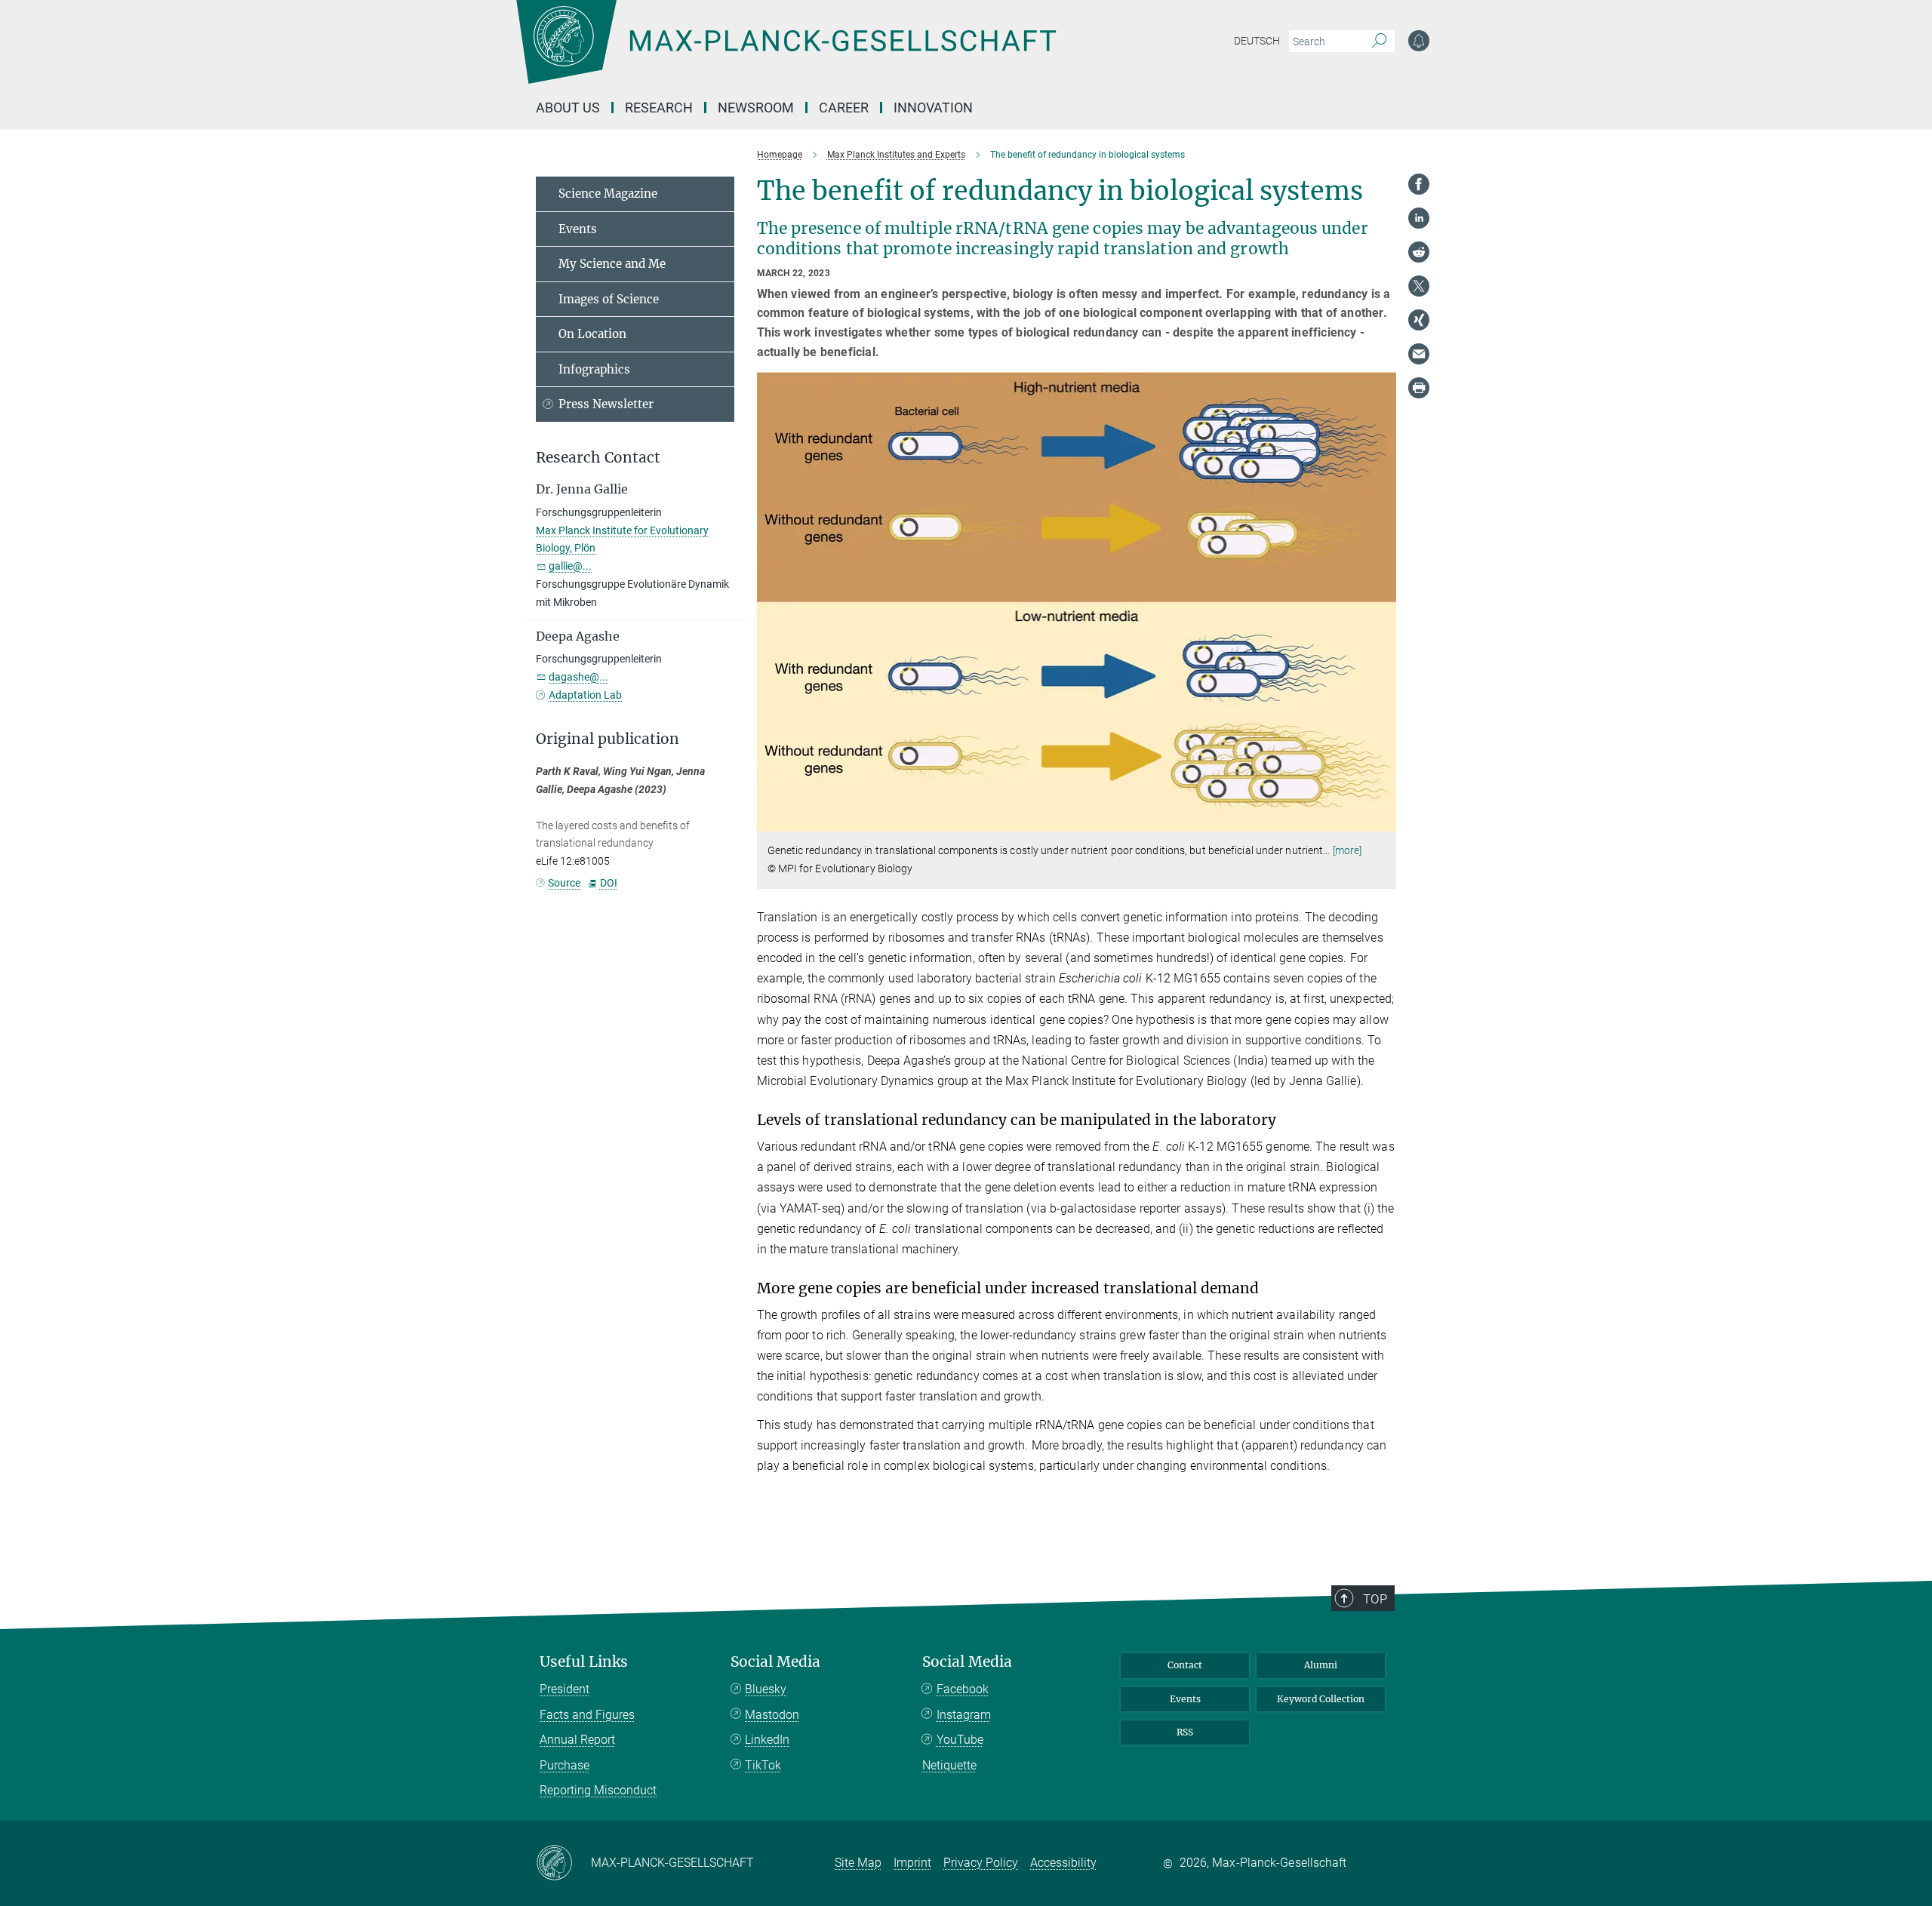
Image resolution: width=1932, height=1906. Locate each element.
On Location (592, 334)
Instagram (964, 1715)
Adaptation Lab (585, 695)
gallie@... (570, 566)
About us (568, 108)
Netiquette (949, 1765)
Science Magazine (608, 194)
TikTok (763, 1765)
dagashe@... (578, 677)
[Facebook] (1419, 184)
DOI (608, 883)
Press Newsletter (606, 404)
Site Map (858, 1863)
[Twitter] (1419, 286)
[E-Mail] (1419, 354)
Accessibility (1063, 1863)
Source (564, 883)
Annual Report (577, 1740)
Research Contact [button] (598, 458)
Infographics (594, 369)
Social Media (775, 1662)
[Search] (1379, 42)
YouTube (960, 1740)
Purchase (565, 1765)
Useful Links (584, 1662)
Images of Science (609, 299)
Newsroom (756, 108)
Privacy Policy (981, 1863)
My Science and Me (612, 264)
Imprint (912, 1863)
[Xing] (1419, 320)
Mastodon (772, 1715)
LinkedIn (767, 1740)
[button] (1383, 821)
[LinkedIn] (1419, 218)
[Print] (1419, 388)
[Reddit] (1419, 252)
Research (659, 108)
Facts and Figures (587, 1715)
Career (844, 108)
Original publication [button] (608, 739)
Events (578, 229)
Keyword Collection (1321, 1699)
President (565, 1689)
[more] (1347, 850)
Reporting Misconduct (598, 1790)
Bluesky (766, 1689)
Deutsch (1257, 41)
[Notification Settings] (1419, 41)
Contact (1185, 1665)
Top (1375, 1599)
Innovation (933, 108)
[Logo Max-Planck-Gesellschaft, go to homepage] (786, 53)
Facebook (963, 1689)
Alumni (1321, 1665)
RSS (1185, 1732)
